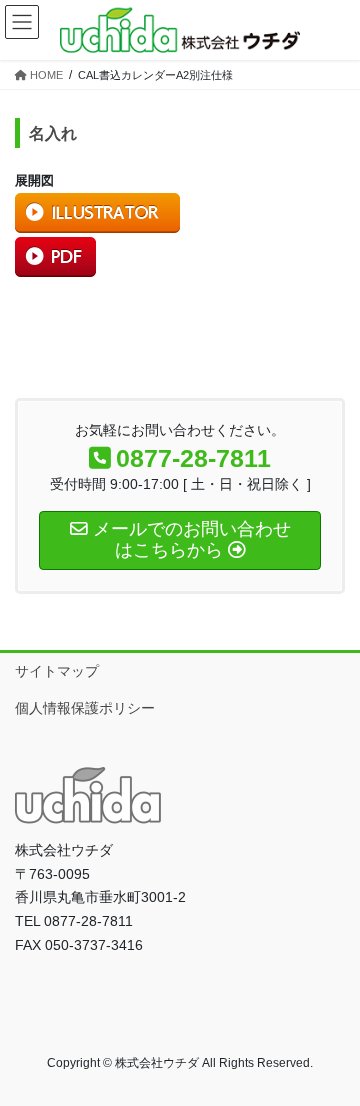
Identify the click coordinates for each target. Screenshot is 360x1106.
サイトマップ (57, 671)
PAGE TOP (331, 1055)
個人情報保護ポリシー (85, 708)
